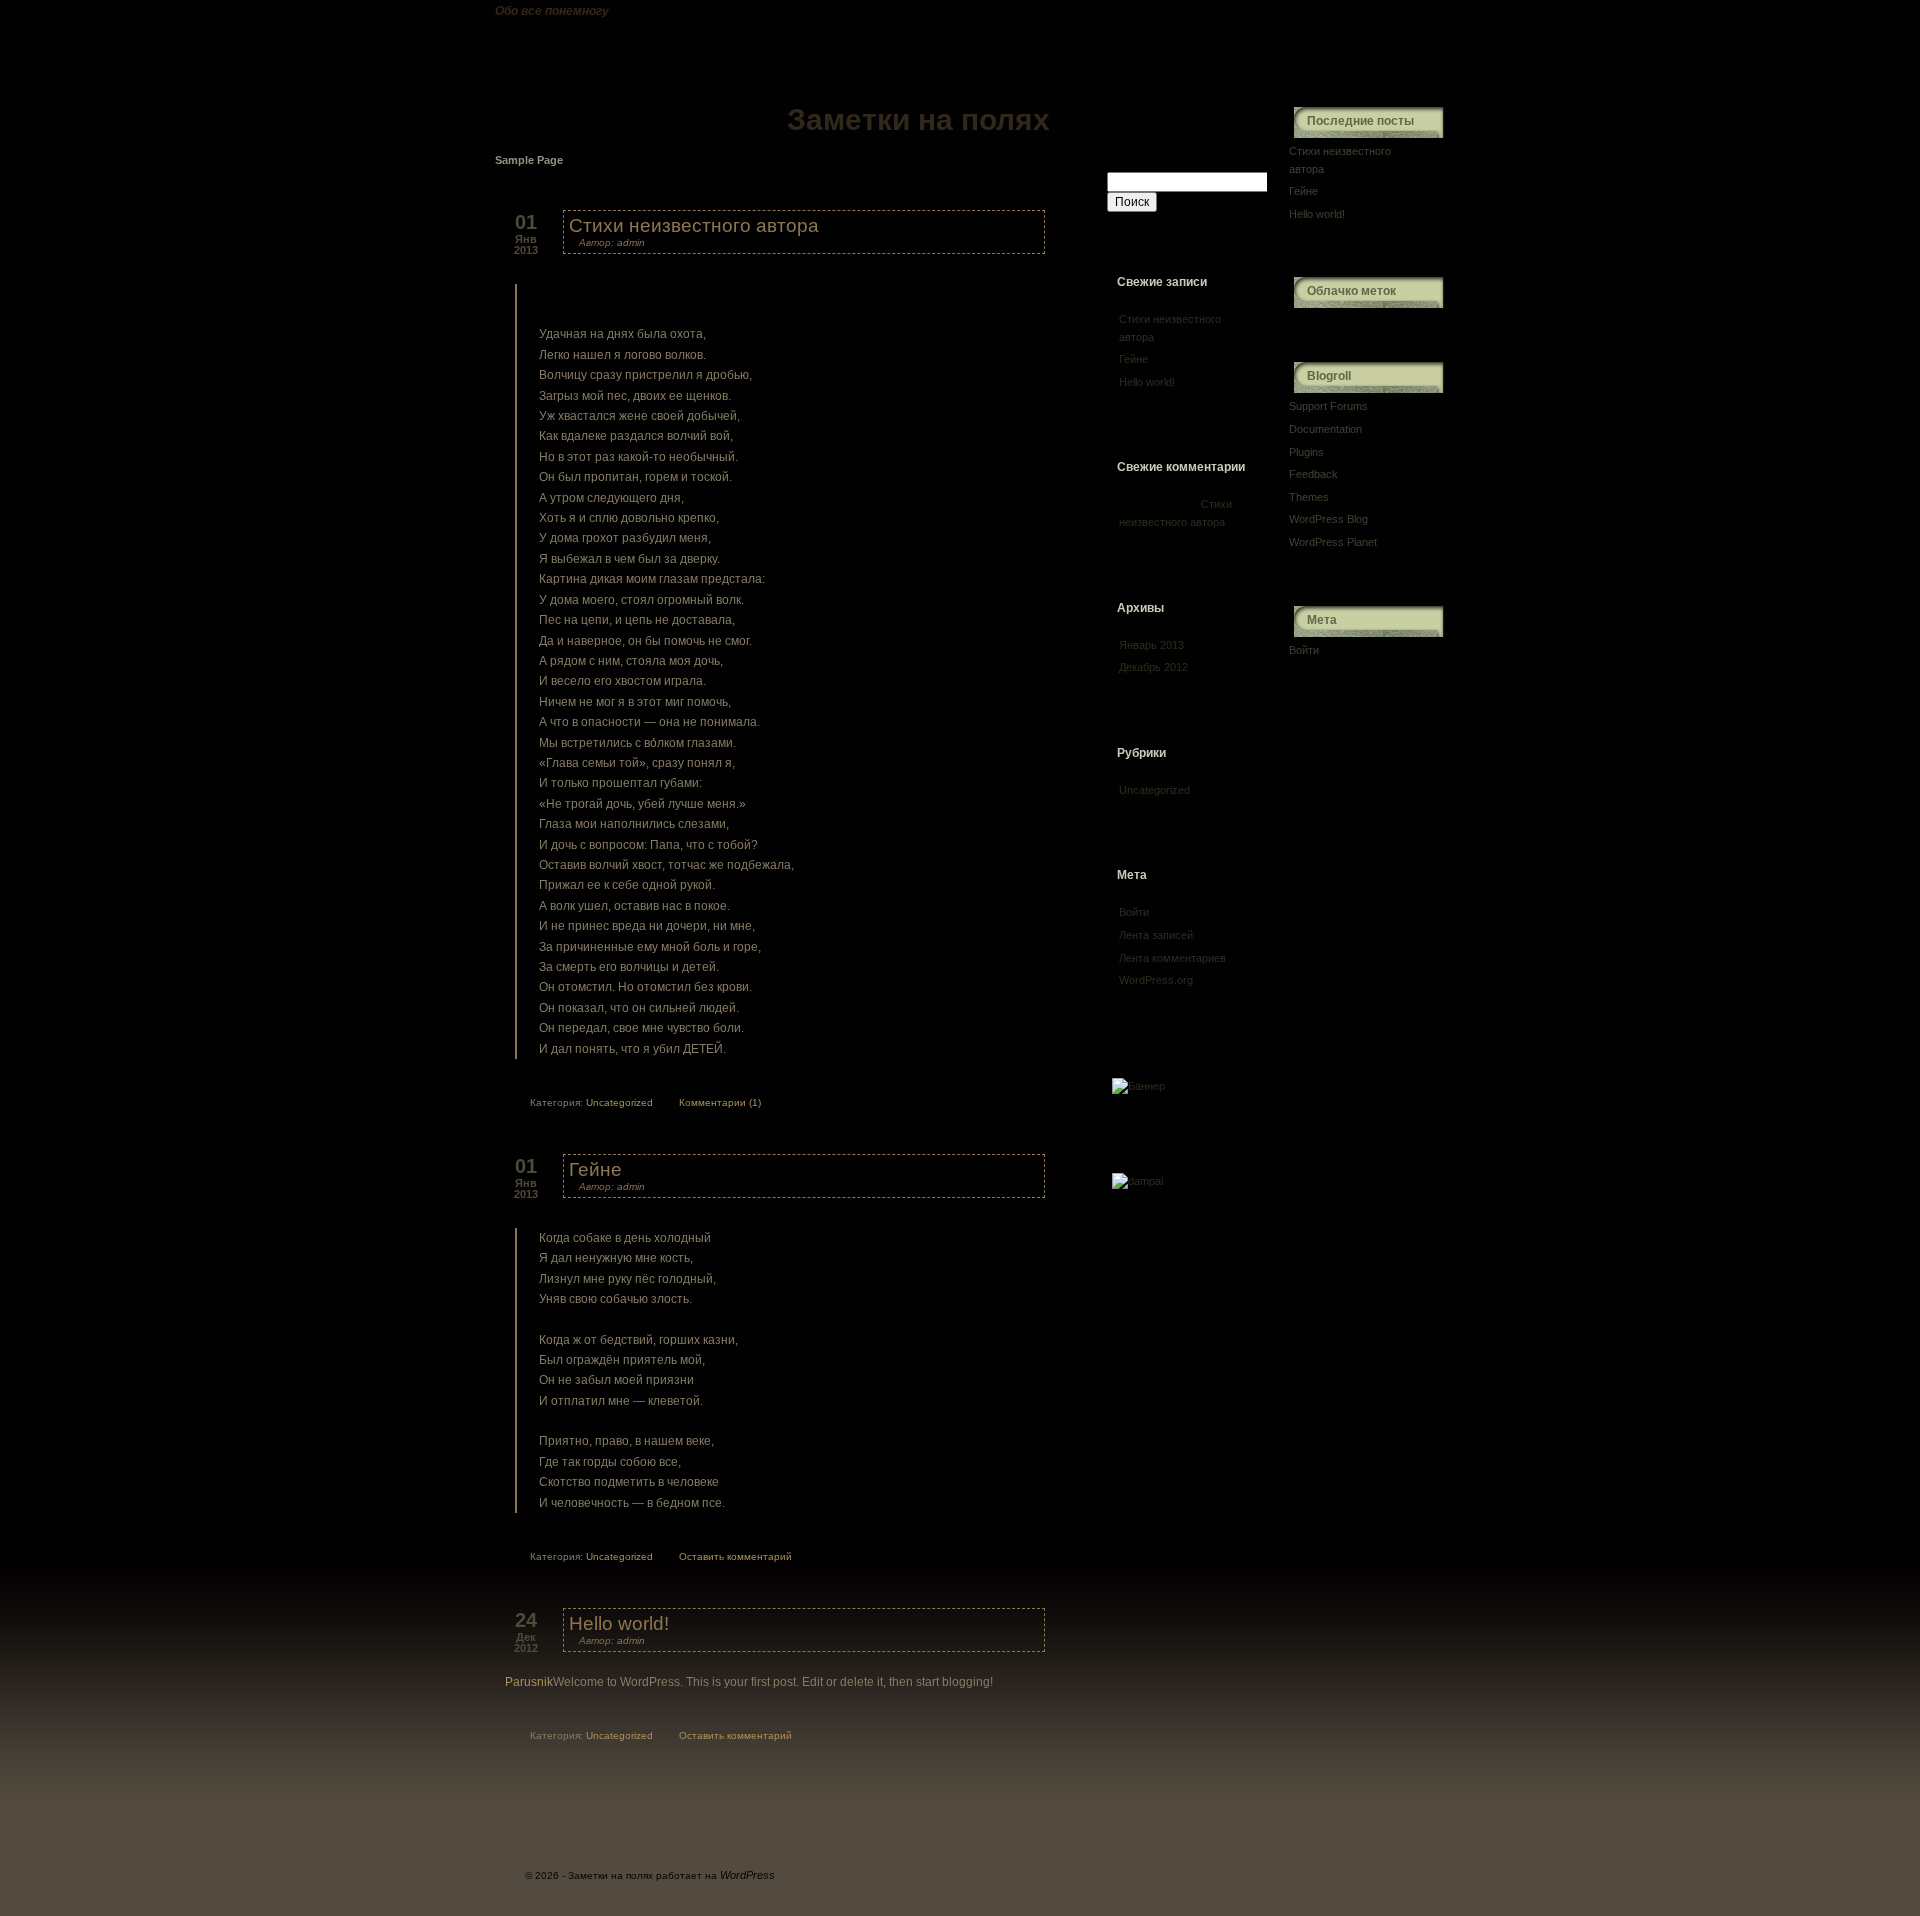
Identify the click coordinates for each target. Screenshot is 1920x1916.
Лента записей (1156, 935)
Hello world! (619, 1623)
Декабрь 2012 (1153, 667)
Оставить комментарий (735, 1556)
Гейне (595, 1169)
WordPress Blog (1328, 519)
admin (631, 242)
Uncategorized (619, 1102)
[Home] (765, 74)
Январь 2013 (1151, 645)
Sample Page (529, 160)
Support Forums (1328, 406)
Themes (1309, 497)
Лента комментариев (1172, 958)
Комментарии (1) (720, 1102)
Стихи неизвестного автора (694, 225)
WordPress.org (1156, 980)
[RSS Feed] (1358, 40)
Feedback (1313, 474)
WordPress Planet (1333, 542)
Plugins (1306, 452)
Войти (1134, 912)
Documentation (1325, 429)
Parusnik (529, 1682)
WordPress (747, 1875)
